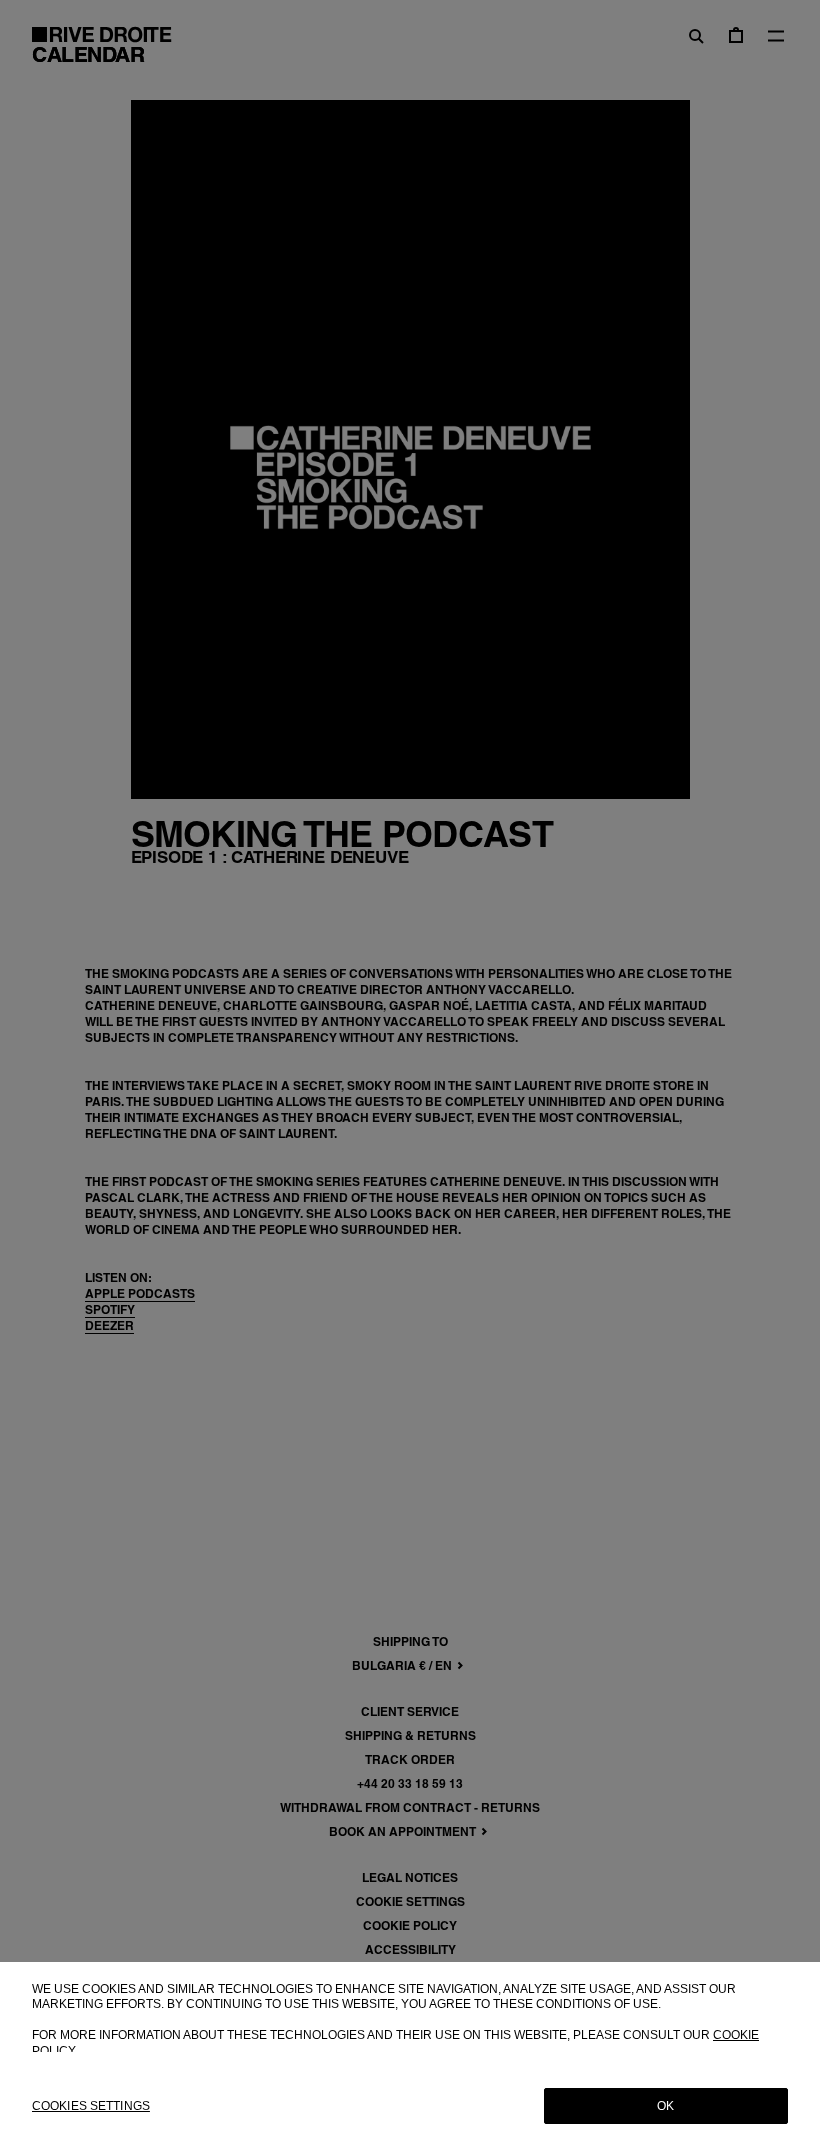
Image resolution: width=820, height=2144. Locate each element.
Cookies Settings (91, 2106)
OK (665, 2106)
